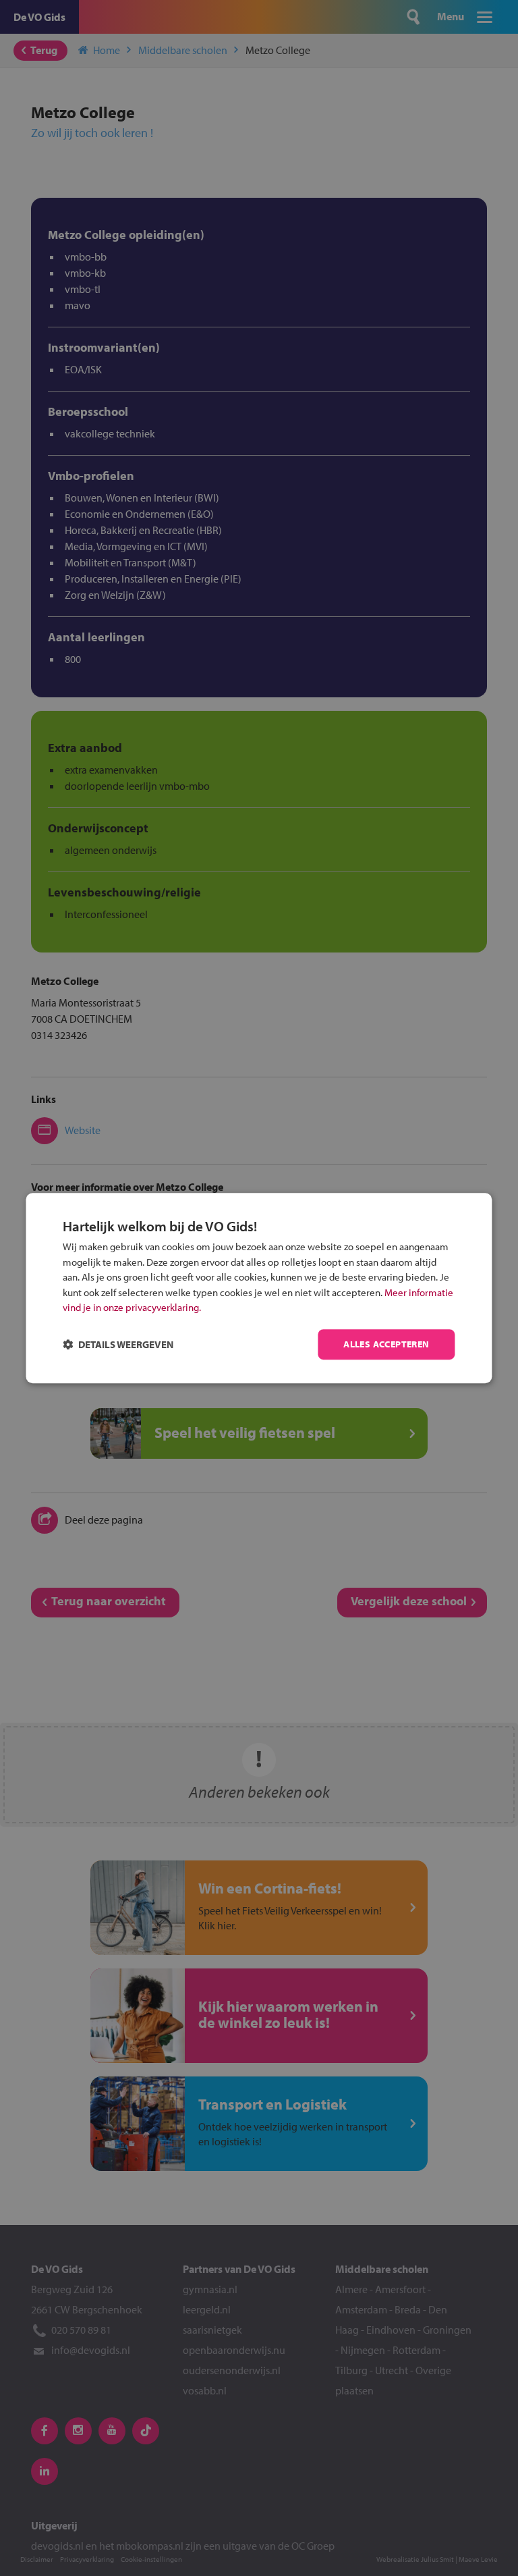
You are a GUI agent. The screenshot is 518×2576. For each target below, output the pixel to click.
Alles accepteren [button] (386, 1344)
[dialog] (259, 1288)
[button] (118, 1344)
